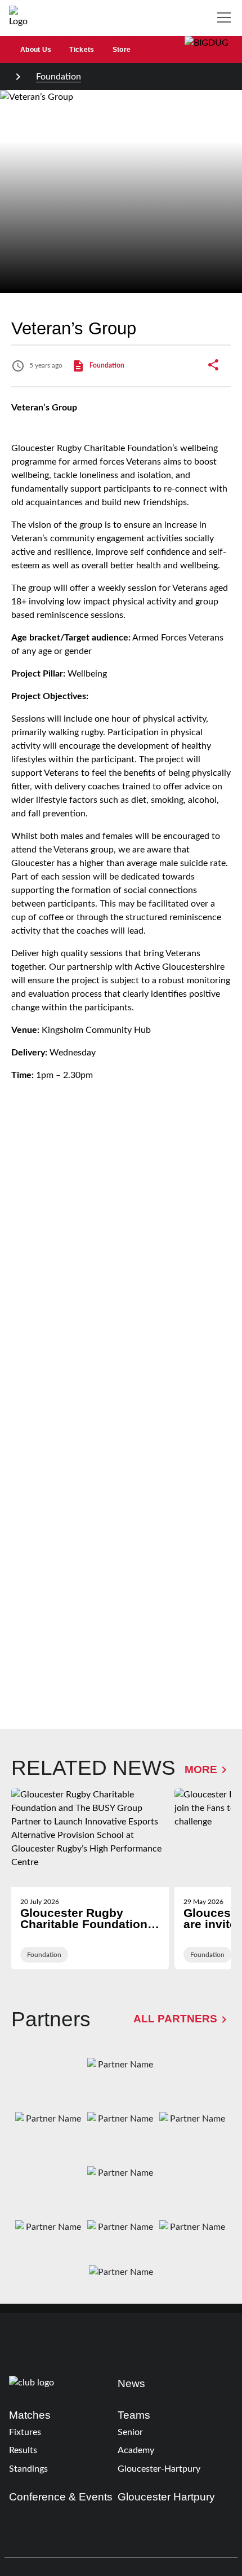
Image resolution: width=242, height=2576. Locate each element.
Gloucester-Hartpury (159, 2469)
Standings (28, 2469)
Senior (130, 2432)
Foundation (59, 77)
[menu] (226, 18)
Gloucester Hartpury (166, 2497)
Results (23, 2450)
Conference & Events (61, 2497)
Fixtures (25, 2432)
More (201, 1769)
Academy (136, 2450)
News (131, 2383)
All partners (175, 2019)
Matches (30, 2415)
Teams (134, 2415)
